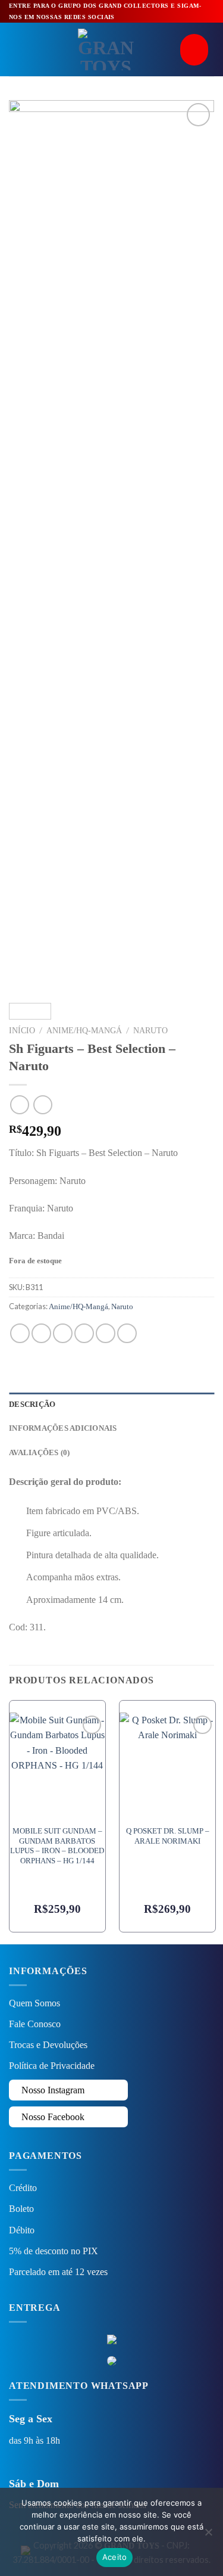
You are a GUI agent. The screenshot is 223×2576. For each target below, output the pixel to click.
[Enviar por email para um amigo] (84, 1333)
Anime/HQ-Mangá (84, 1031)
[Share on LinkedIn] (127, 1333)
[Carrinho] (197, 50)
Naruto (150, 1031)
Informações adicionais (63, 1428)
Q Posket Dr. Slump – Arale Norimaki (168, 1836)
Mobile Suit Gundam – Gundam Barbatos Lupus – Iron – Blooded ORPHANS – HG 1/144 (57, 1846)
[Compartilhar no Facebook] (41, 1333)
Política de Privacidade (52, 2066)
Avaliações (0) (40, 1453)
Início (22, 1031)
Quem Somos (34, 2003)
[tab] (111, 1404)
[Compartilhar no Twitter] (63, 1333)
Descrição (32, 1404)
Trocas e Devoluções (48, 2045)
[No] (208, 2535)
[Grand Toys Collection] (106, 49)
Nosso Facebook (52, 2117)
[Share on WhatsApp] (20, 1333)
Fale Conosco (35, 2024)
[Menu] (16, 50)
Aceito (115, 2557)
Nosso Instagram (52, 2090)
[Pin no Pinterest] (106, 1333)
